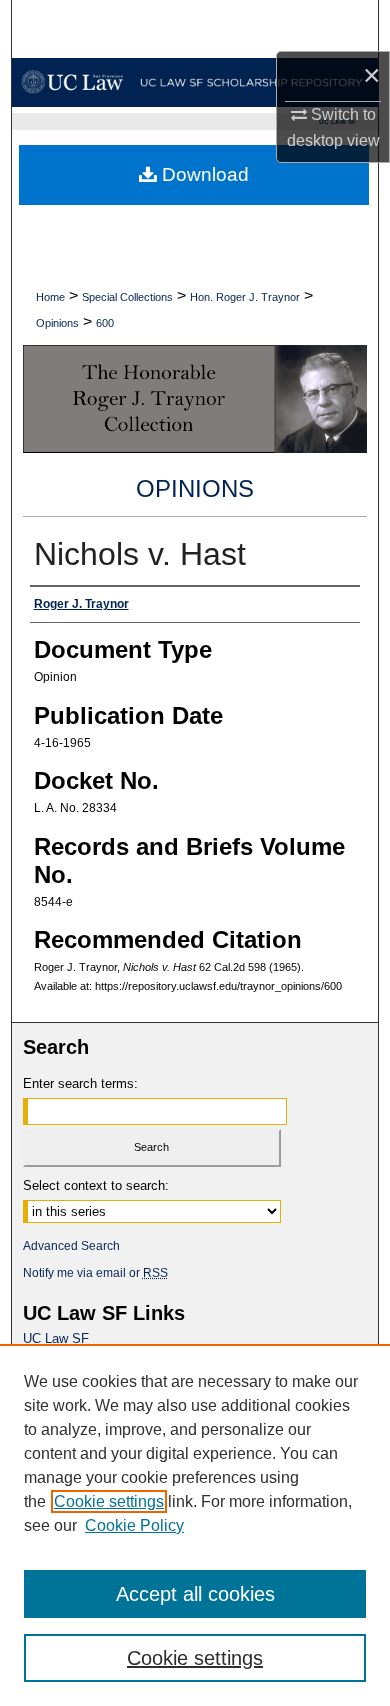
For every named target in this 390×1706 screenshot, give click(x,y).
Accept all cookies (195, 1594)
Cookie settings (109, 1501)
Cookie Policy (134, 1525)
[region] (195, 1525)
